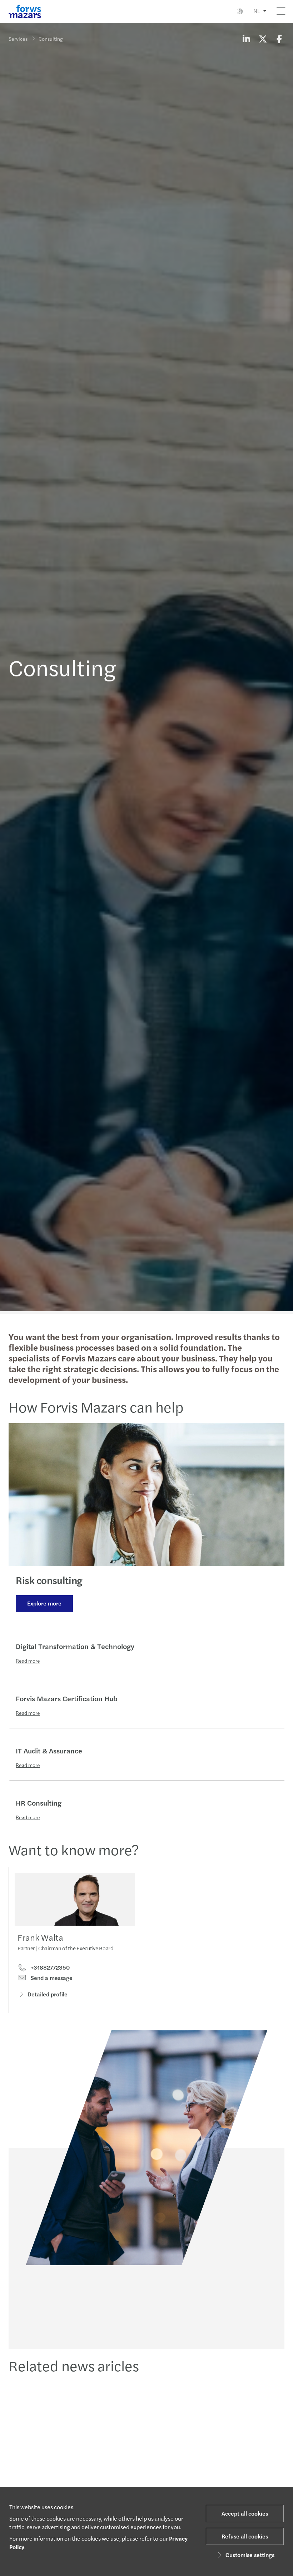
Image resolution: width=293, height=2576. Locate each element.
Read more (28, 1661)
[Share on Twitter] (263, 39)
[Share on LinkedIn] (246, 39)
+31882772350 (49, 1967)
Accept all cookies (245, 2513)
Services (18, 39)
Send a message (51, 1978)
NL (257, 11)
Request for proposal (146, 2323)
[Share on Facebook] (279, 39)
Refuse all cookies (245, 2536)
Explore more (44, 1603)
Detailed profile (48, 1994)
